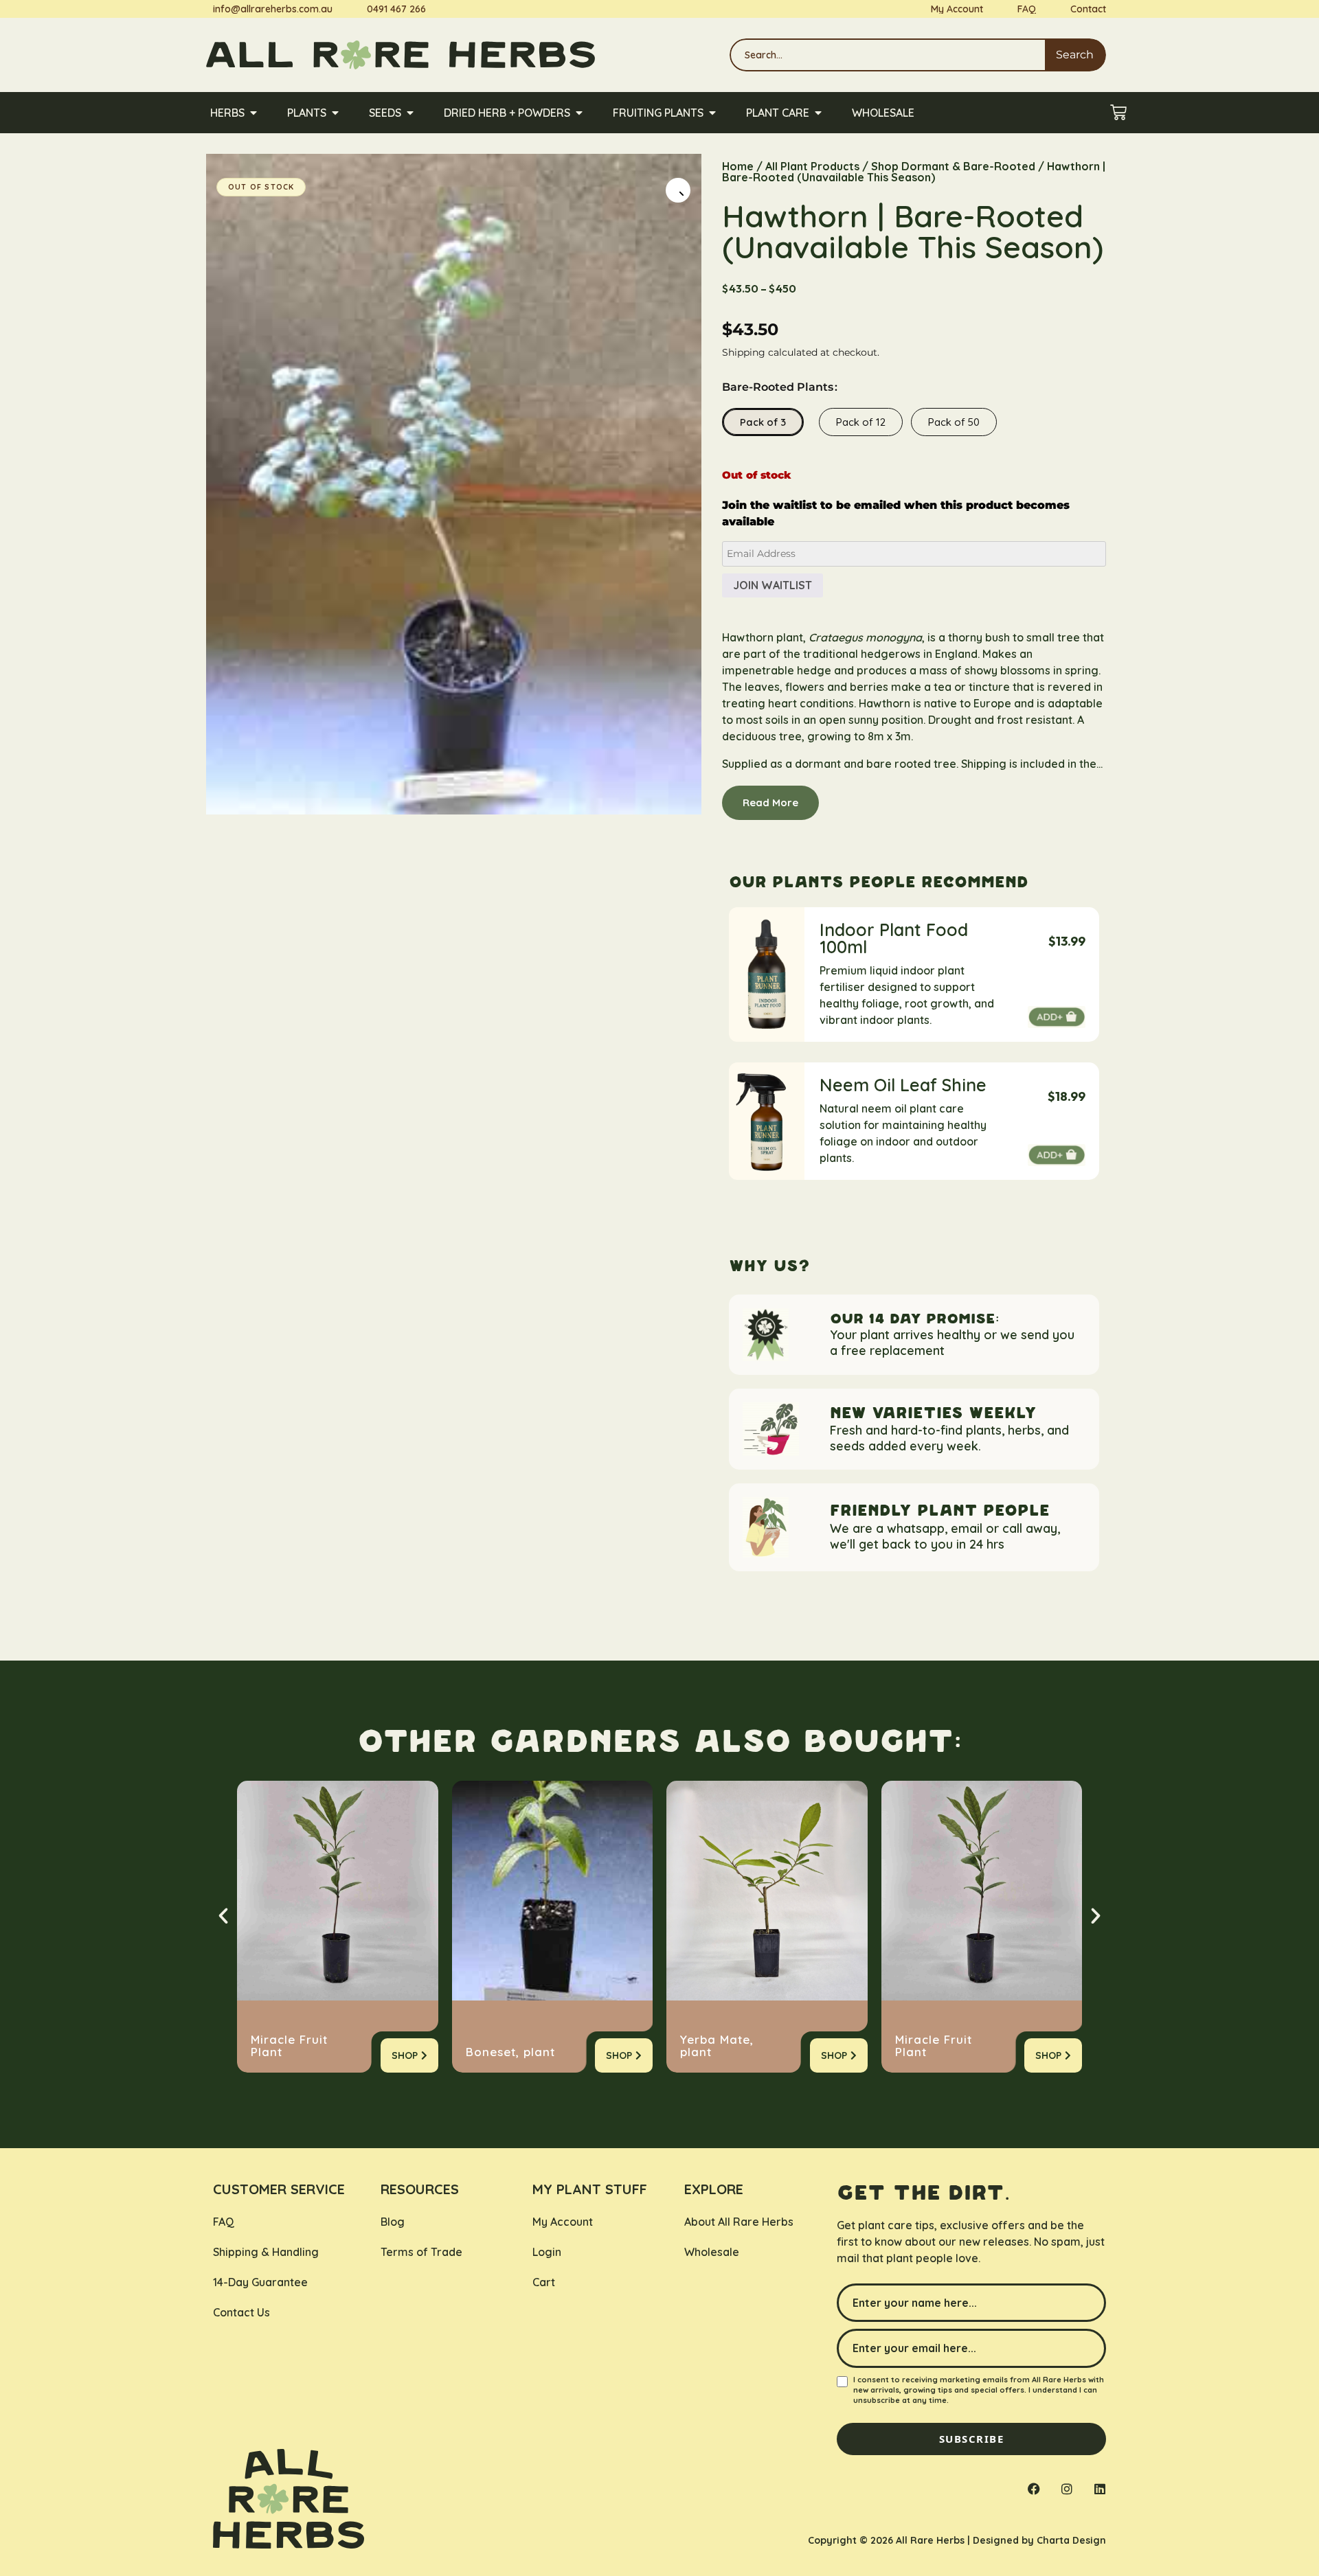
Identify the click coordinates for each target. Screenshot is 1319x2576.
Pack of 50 (954, 422)
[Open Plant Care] (818, 113)
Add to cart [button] (1057, 1017)
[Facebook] (1034, 2489)
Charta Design (1071, 2540)
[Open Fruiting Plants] (712, 113)
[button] (678, 190)
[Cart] (1118, 113)
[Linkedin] (1100, 2489)
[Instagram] (1067, 2489)
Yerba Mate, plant (717, 2046)
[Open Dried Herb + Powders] (579, 113)
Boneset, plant (510, 2052)
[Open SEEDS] (410, 113)
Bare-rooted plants (778, 387)
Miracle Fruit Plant (289, 2046)
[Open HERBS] (253, 113)
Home (738, 166)
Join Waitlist (773, 585)
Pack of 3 (763, 422)
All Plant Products (812, 166)
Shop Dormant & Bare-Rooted (953, 166)
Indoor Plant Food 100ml (894, 938)
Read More (770, 802)
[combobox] (888, 55)
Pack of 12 (861, 422)
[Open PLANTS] (335, 113)
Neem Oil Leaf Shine (903, 1085)
